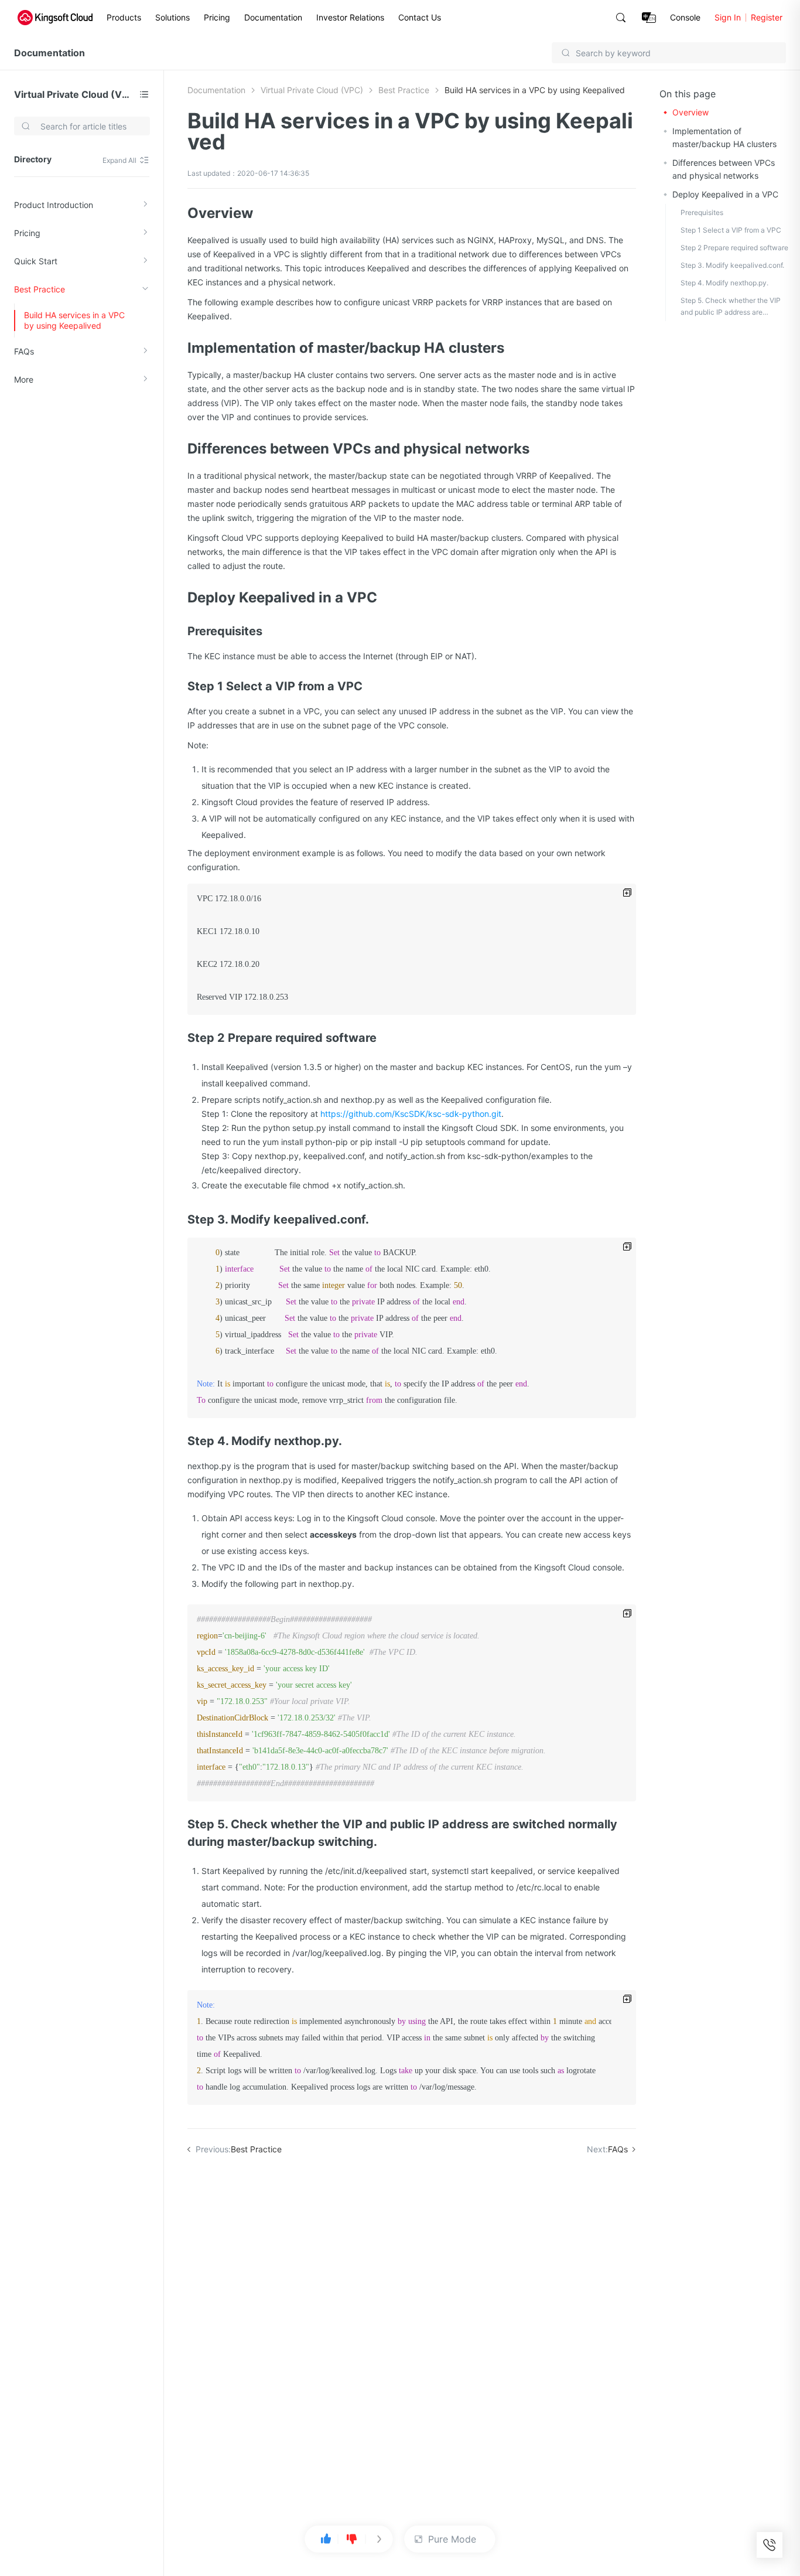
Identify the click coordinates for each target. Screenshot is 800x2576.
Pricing (217, 17)
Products (124, 17)
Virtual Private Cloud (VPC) (74, 94)
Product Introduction (54, 205)
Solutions (172, 17)
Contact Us (420, 17)
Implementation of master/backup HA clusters (724, 137)
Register (767, 17)
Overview (690, 112)
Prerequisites (702, 212)
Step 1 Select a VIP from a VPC (731, 230)
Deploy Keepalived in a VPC (725, 194)
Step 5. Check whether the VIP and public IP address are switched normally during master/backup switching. (731, 307)
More (24, 379)
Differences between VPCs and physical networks (724, 169)
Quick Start (36, 261)
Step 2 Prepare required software (734, 248)
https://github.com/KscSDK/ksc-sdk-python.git (411, 1114)
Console (685, 17)
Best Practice (40, 289)
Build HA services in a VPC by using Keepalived (74, 320)
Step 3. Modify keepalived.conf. (732, 265)
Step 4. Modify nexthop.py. (724, 283)
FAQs (24, 351)
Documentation (273, 17)
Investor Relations (350, 17)
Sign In (728, 17)
